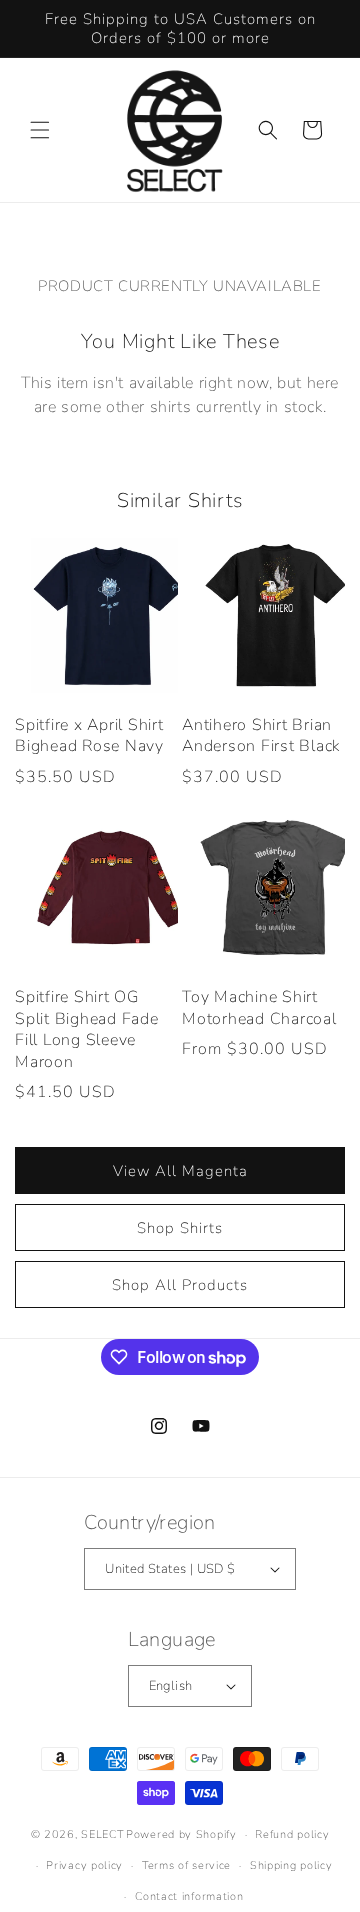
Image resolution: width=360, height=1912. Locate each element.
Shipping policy (291, 1865)
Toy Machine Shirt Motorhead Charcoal (259, 1008)
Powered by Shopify (181, 1834)
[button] (40, 130)
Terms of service (186, 1865)
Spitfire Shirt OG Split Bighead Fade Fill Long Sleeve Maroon (87, 1030)
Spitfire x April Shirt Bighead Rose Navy (89, 736)
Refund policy (292, 1834)
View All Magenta (180, 1171)
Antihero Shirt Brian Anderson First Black (261, 736)
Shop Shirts (180, 1228)
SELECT (102, 1834)
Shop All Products (180, 1285)
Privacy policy (84, 1865)
